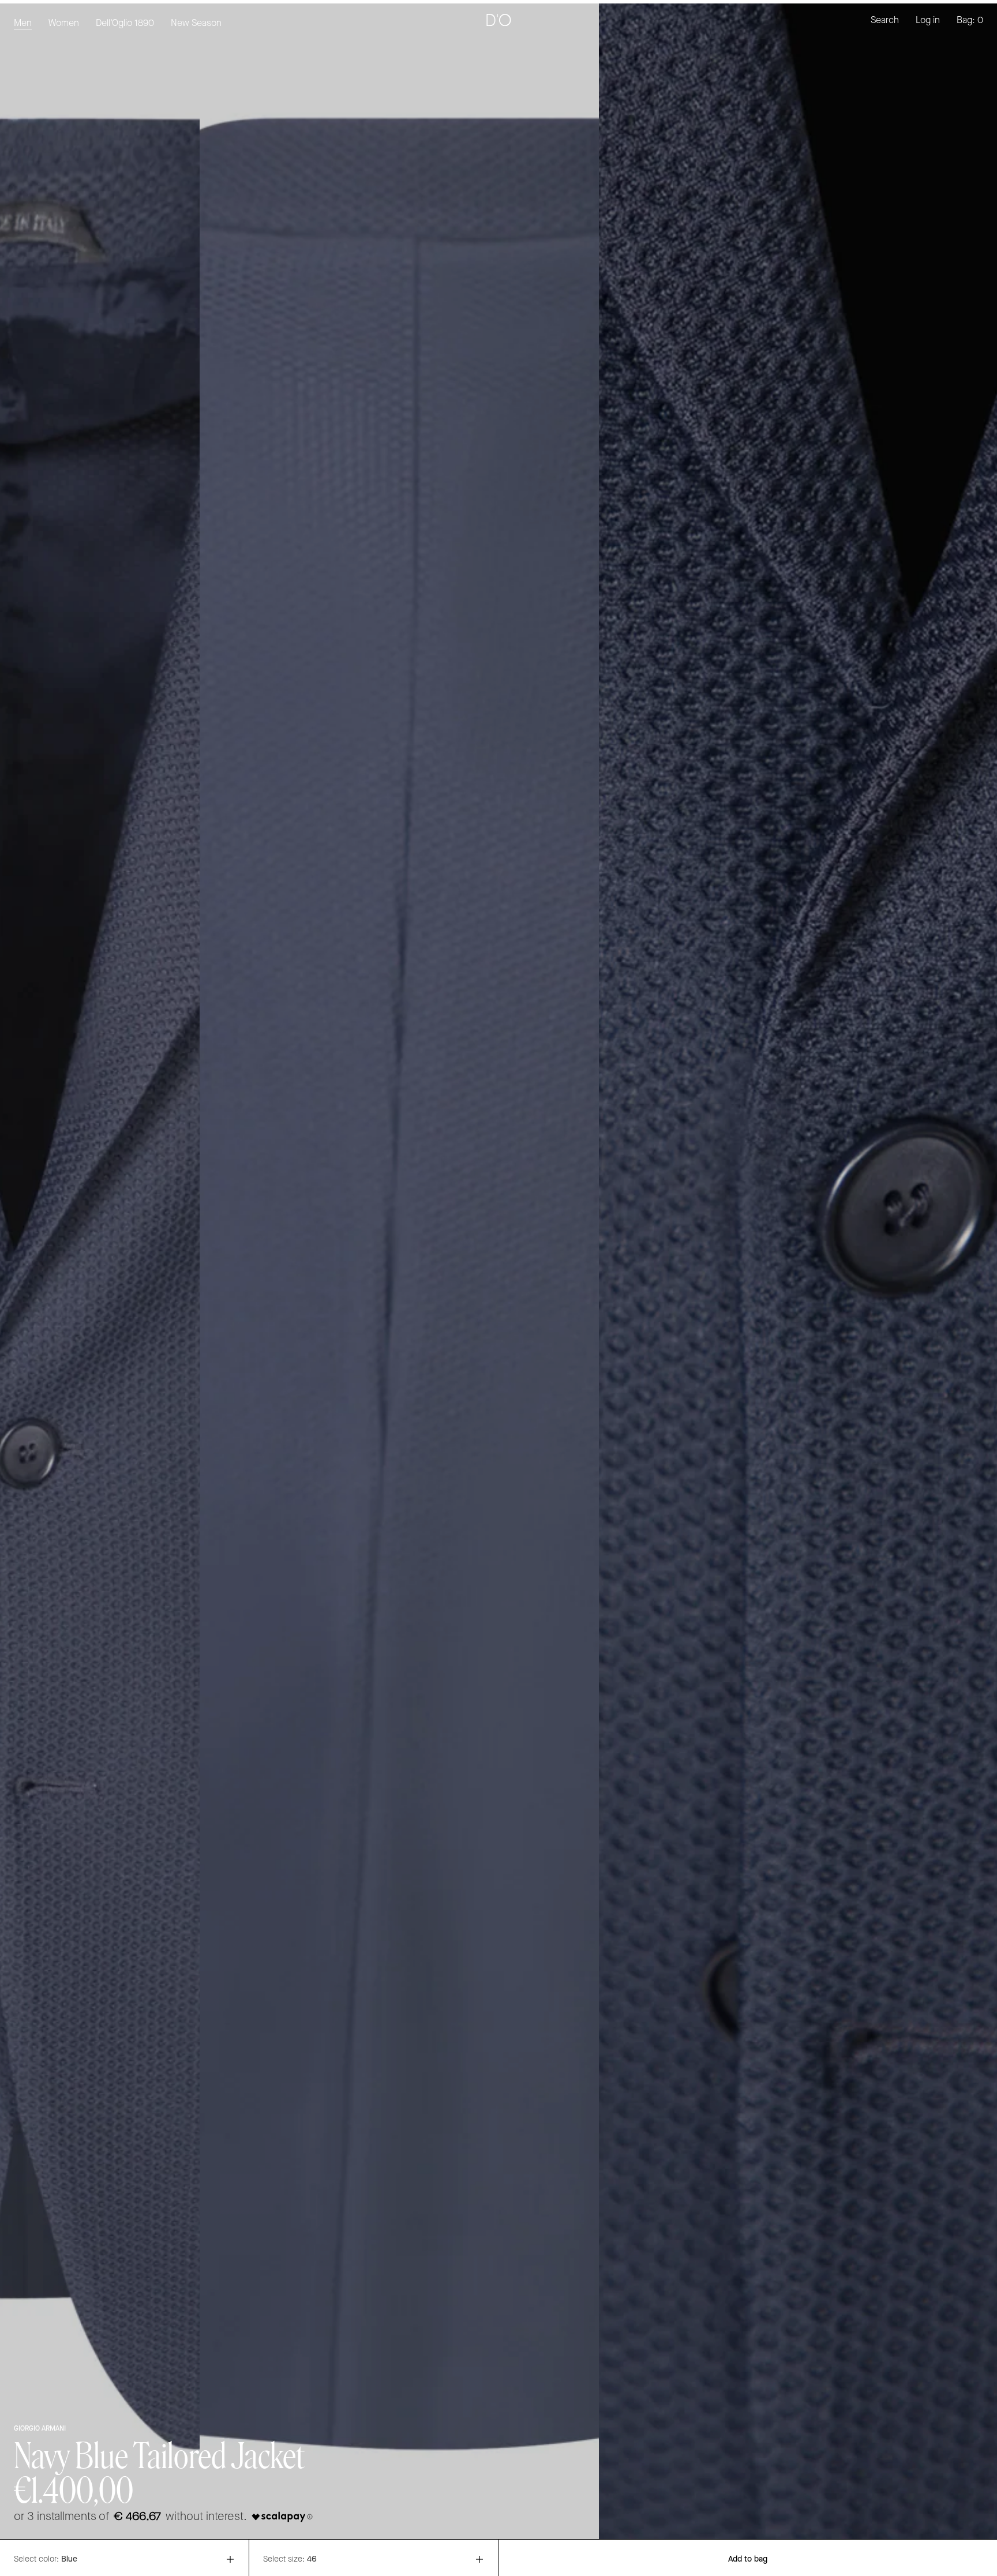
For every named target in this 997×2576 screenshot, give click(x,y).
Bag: (970, 20)
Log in (928, 20)
